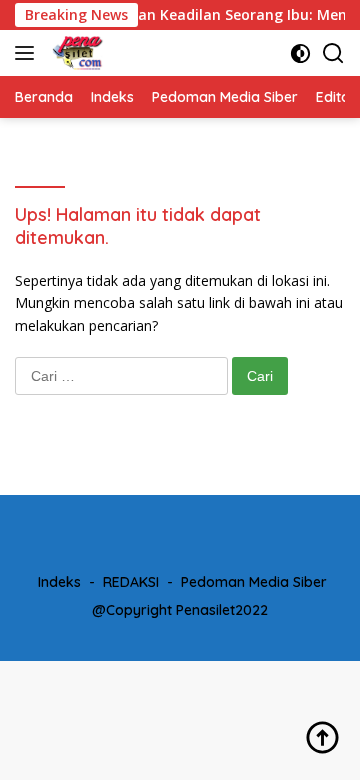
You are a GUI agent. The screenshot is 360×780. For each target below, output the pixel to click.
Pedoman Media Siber (254, 582)
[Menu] (28, 53)
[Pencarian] (333, 53)
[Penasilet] (75, 53)
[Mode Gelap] (300, 53)
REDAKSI (131, 582)
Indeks (59, 582)
